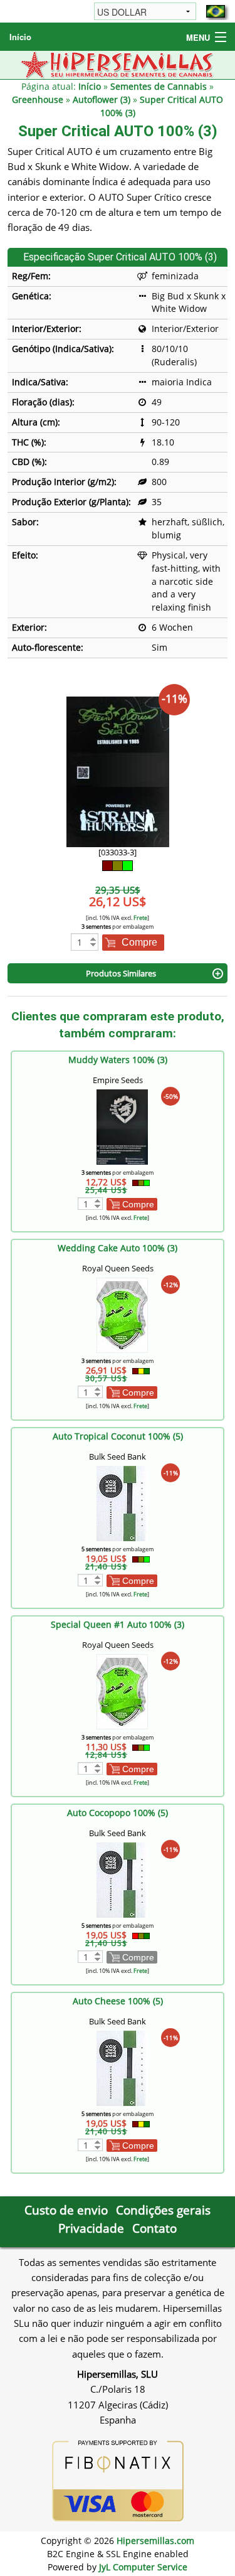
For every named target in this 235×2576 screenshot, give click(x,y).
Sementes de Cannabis (159, 86)
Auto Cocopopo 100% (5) (118, 1813)
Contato (154, 2228)
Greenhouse (38, 99)
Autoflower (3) (102, 99)
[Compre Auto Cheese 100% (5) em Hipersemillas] (122, 2067)
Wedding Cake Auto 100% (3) (118, 1248)
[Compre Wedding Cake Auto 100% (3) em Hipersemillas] (122, 1314)
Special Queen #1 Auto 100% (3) (118, 1624)
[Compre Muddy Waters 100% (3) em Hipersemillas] (122, 1126)
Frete (140, 918)
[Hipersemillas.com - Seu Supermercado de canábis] (118, 64)
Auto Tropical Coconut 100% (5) (118, 1436)
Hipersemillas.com (155, 2541)
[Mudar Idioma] (216, 11)
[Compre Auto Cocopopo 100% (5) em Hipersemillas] (122, 1879)
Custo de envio (66, 2210)
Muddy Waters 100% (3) (118, 1060)
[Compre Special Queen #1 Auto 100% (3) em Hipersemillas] (122, 1691)
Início (20, 37)
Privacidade (91, 2228)
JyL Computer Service (143, 2567)
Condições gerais (163, 2210)
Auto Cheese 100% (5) (118, 2001)
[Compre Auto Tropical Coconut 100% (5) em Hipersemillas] (122, 1503)
